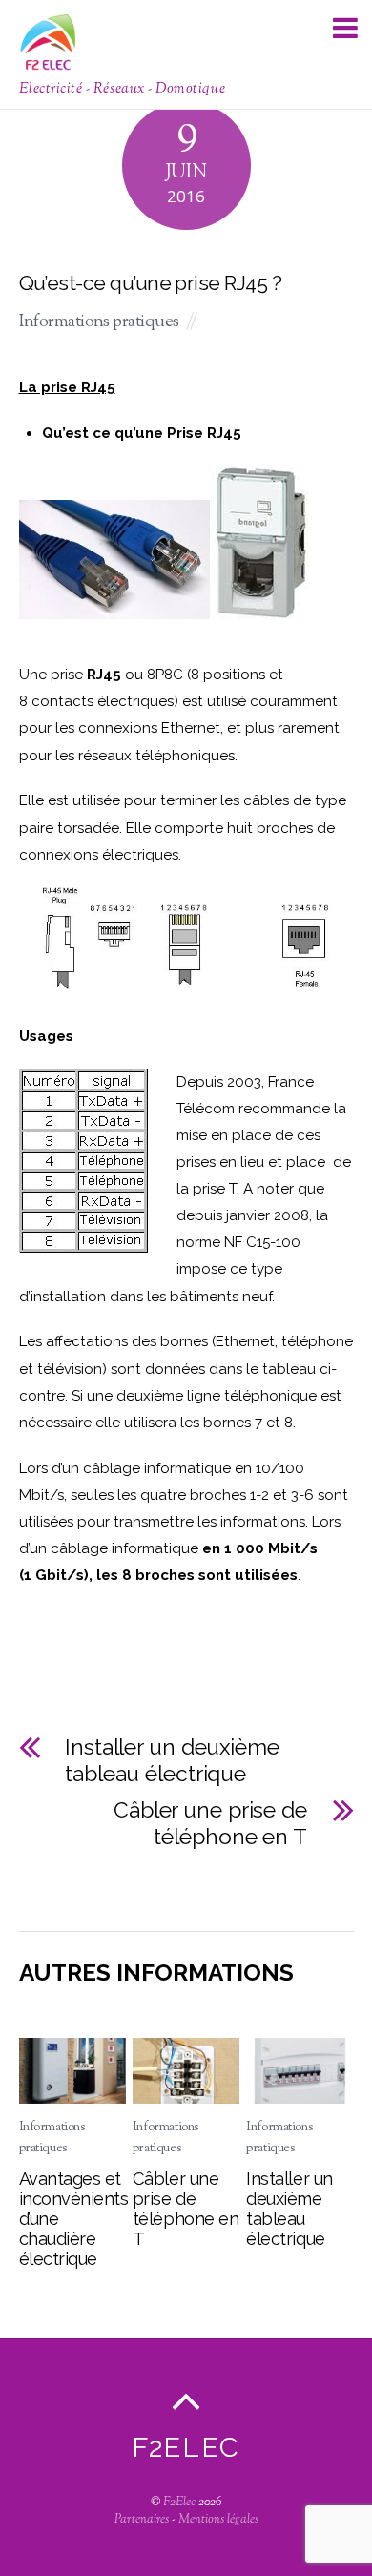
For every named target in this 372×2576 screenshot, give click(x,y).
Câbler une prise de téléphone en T (210, 1823)
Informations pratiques (99, 322)
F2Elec (179, 2503)
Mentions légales (218, 2520)
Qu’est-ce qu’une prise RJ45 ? (151, 283)
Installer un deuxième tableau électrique (172, 1760)
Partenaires (142, 2520)
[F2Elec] (48, 62)
